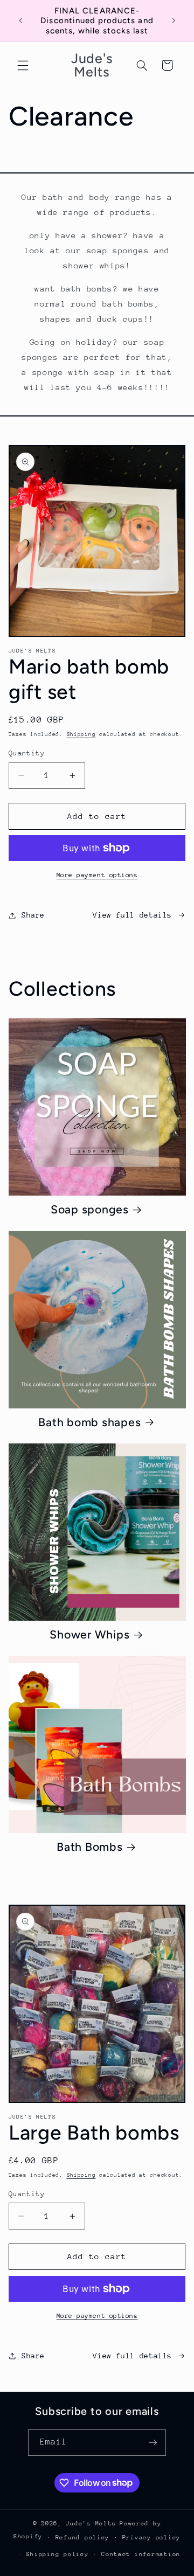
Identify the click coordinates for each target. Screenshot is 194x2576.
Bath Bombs (90, 1847)
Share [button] (33, 915)
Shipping (81, 734)
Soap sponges (90, 1209)
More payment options (97, 875)
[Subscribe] (153, 2443)
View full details (132, 915)
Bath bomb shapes (89, 1422)
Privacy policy (151, 2537)
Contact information (141, 2554)
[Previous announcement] (20, 21)
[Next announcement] (174, 21)
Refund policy (83, 2537)
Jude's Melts (91, 2523)
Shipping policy (58, 2554)
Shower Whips (89, 1634)
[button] (23, 65)
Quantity (27, 753)
